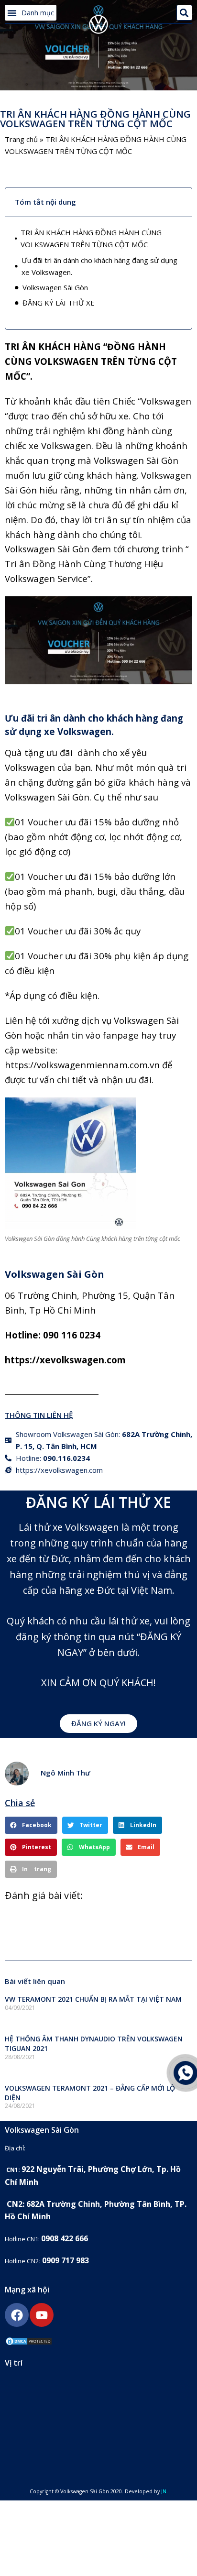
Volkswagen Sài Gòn (55, 287)
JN (164, 2491)
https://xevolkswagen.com (65, 1360)
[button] (31, 13)
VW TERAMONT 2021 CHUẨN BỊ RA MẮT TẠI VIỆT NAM (93, 1999)
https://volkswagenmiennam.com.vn (83, 1065)
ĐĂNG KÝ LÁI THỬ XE (59, 303)
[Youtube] (42, 2315)
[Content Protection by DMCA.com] (29, 2343)
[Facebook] (17, 2315)
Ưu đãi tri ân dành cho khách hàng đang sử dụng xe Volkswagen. (99, 266)
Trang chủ (21, 139)
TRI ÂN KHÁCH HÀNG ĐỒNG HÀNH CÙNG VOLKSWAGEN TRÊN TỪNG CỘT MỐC (91, 238)
